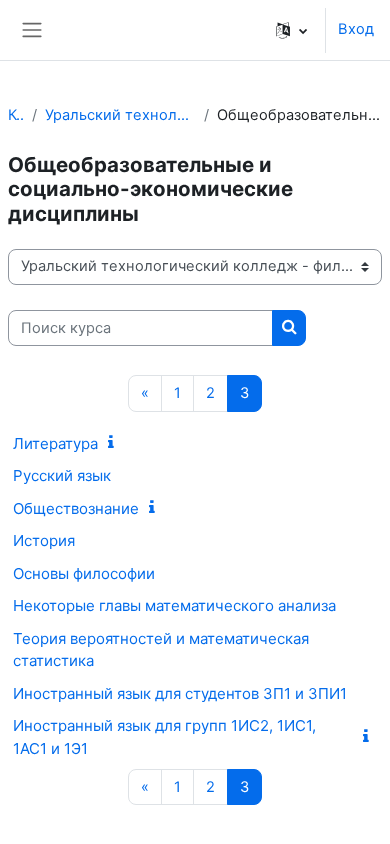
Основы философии (84, 573)
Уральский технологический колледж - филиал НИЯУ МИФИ (120, 115)
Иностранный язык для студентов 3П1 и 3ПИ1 (180, 693)
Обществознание (76, 508)
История (44, 540)
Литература (55, 443)
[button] (291, 30)
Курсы (16, 115)
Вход (356, 29)
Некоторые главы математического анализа (174, 605)
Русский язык (62, 475)
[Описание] (115, 443)
